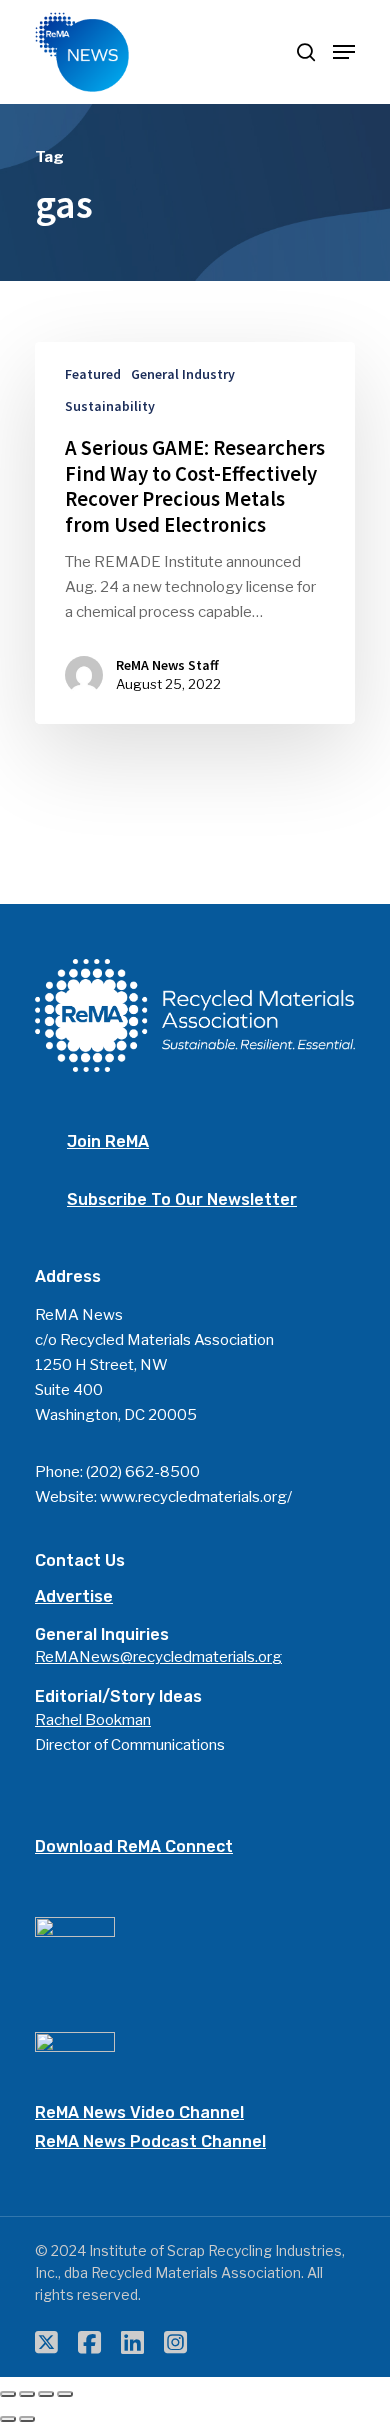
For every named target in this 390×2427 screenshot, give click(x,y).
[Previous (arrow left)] (8, 2419)
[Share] (27, 2394)
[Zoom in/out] (65, 2394)
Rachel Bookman (93, 1720)
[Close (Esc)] (8, 2394)
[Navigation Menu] (344, 52)
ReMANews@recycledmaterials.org (158, 1657)
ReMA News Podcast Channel (150, 2141)
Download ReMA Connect (134, 1846)
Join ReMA (108, 1141)
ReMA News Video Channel (139, 2112)
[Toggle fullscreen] (46, 2394)
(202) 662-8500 (143, 1472)
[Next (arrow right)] (27, 2419)
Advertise (74, 1596)
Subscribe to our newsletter (182, 1199)
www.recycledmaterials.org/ (196, 1497)
